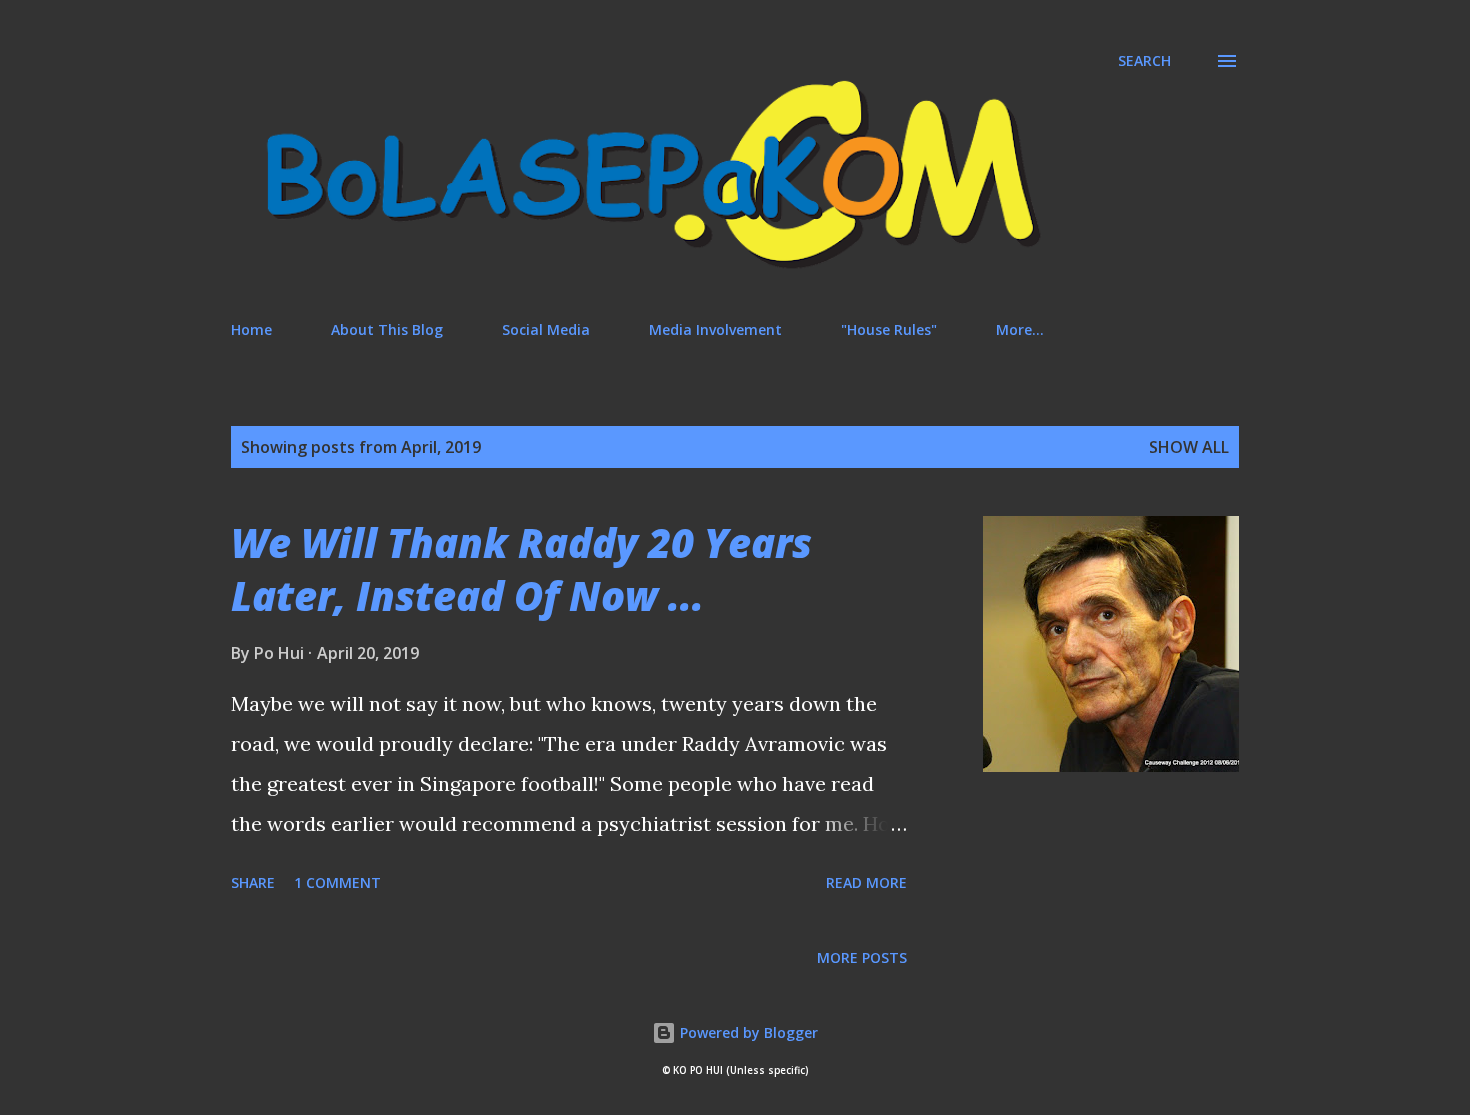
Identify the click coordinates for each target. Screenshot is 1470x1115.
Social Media (546, 329)
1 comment (337, 882)
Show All (1189, 447)
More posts (862, 957)
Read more (866, 882)
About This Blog (387, 329)
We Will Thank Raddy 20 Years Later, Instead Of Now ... (521, 569)
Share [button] (253, 882)
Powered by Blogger (747, 1032)
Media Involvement (715, 329)
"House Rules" (889, 329)
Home (251, 329)
